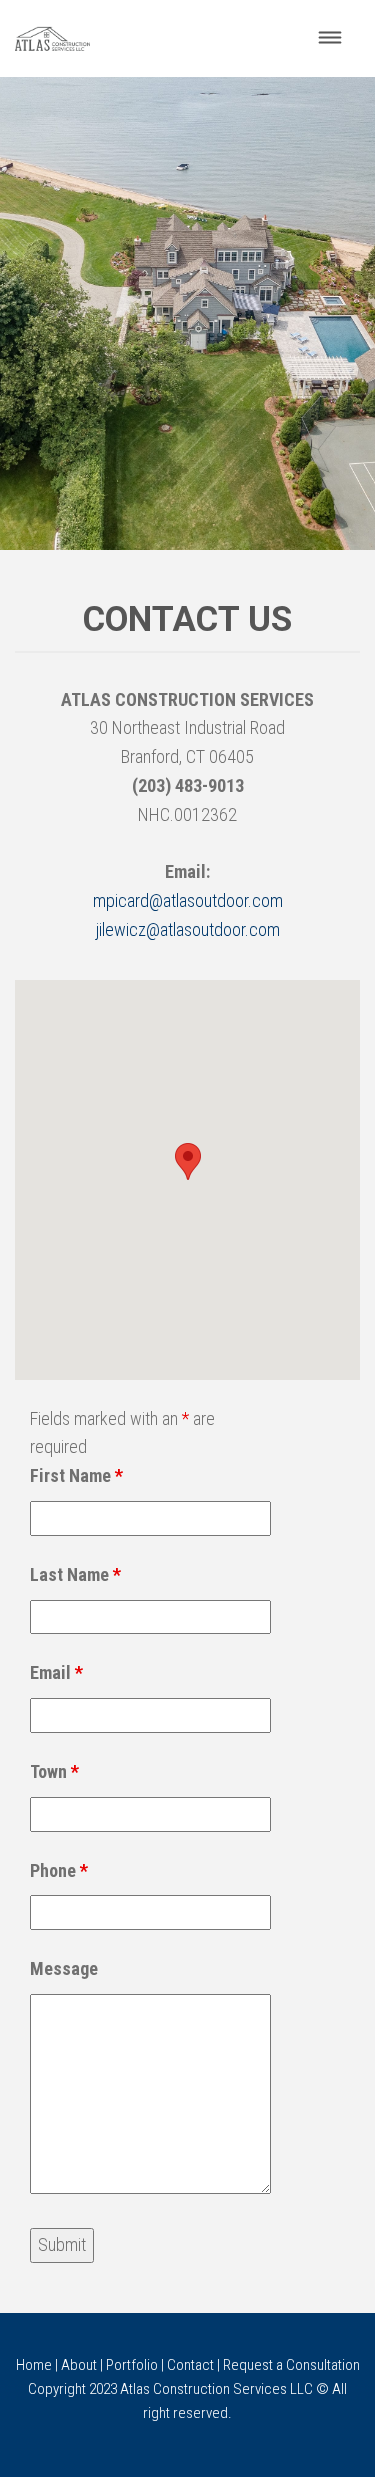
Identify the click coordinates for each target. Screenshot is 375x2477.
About (79, 2365)
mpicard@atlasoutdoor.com (188, 900)
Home (34, 2365)
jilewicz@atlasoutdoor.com (188, 929)
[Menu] (330, 38)
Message (64, 1968)
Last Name (75, 1574)
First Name (76, 1475)
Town (54, 1771)
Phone (59, 1870)
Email (56, 1672)
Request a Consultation (291, 2365)
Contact (190, 2365)
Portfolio (132, 2365)
